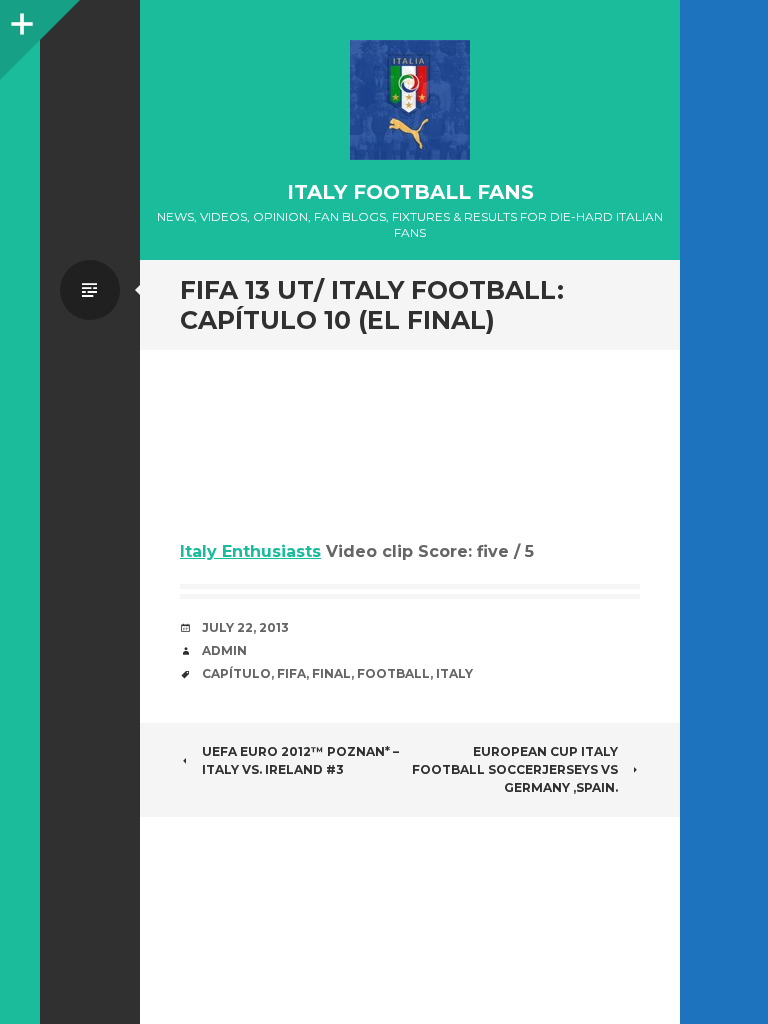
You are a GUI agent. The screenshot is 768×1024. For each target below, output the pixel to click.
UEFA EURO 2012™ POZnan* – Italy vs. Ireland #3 (300, 760)
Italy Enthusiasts (250, 551)
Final (331, 673)
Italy (454, 673)
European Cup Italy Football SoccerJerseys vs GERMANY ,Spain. (515, 769)
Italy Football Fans (410, 192)
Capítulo (236, 673)
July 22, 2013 (245, 627)
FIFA (291, 673)
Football (393, 673)
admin (224, 650)
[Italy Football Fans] (410, 100)
